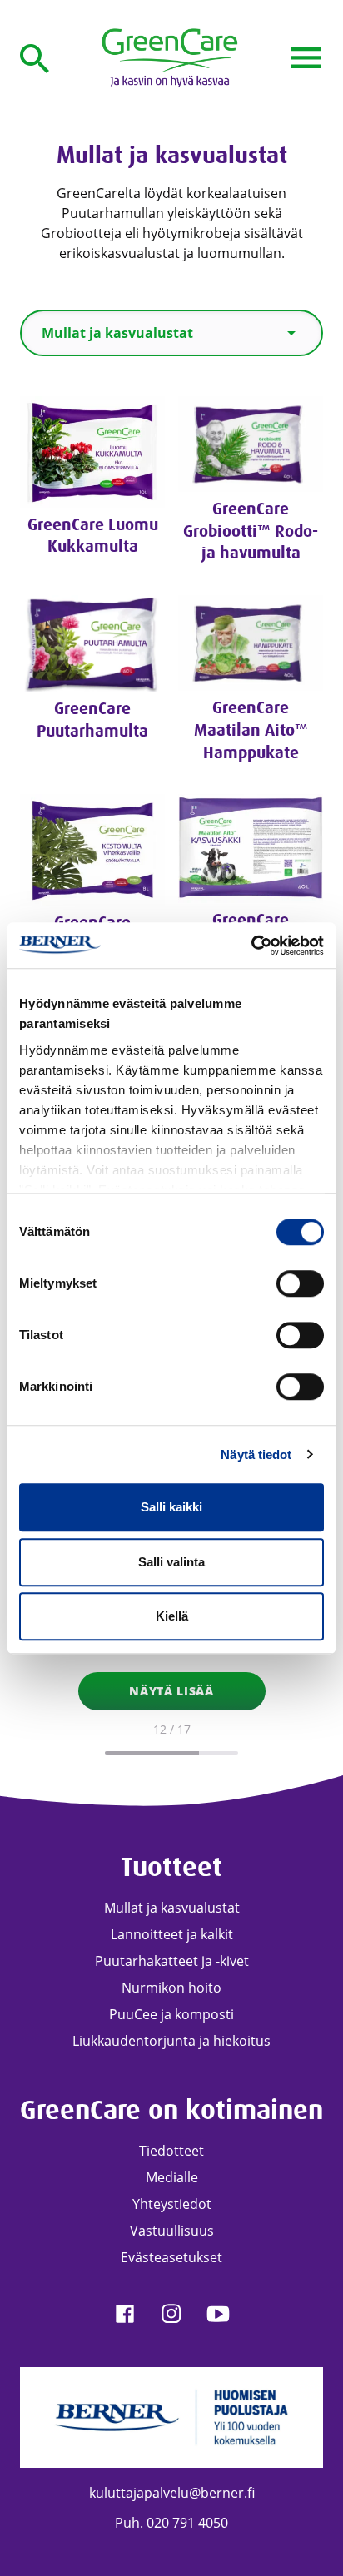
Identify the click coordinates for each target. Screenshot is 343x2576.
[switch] (300, 1283)
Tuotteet (171, 1867)
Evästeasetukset (171, 2257)
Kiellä (172, 1616)
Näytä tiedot (256, 1454)
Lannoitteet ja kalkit (172, 1934)
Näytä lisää (171, 1691)
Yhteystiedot (172, 2204)
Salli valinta (171, 1562)
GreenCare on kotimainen (171, 2110)
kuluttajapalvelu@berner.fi (172, 2493)
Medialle (172, 2177)
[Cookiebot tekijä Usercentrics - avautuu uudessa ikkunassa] (251, 946)
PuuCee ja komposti (171, 2014)
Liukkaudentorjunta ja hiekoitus (171, 2041)
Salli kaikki (171, 1507)
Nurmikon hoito (171, 1988)
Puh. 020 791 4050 (171, 2523)
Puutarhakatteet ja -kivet (172, 1961)
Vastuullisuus (172, 2231)
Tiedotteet (171, 2151)
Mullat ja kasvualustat (172, 1908)
